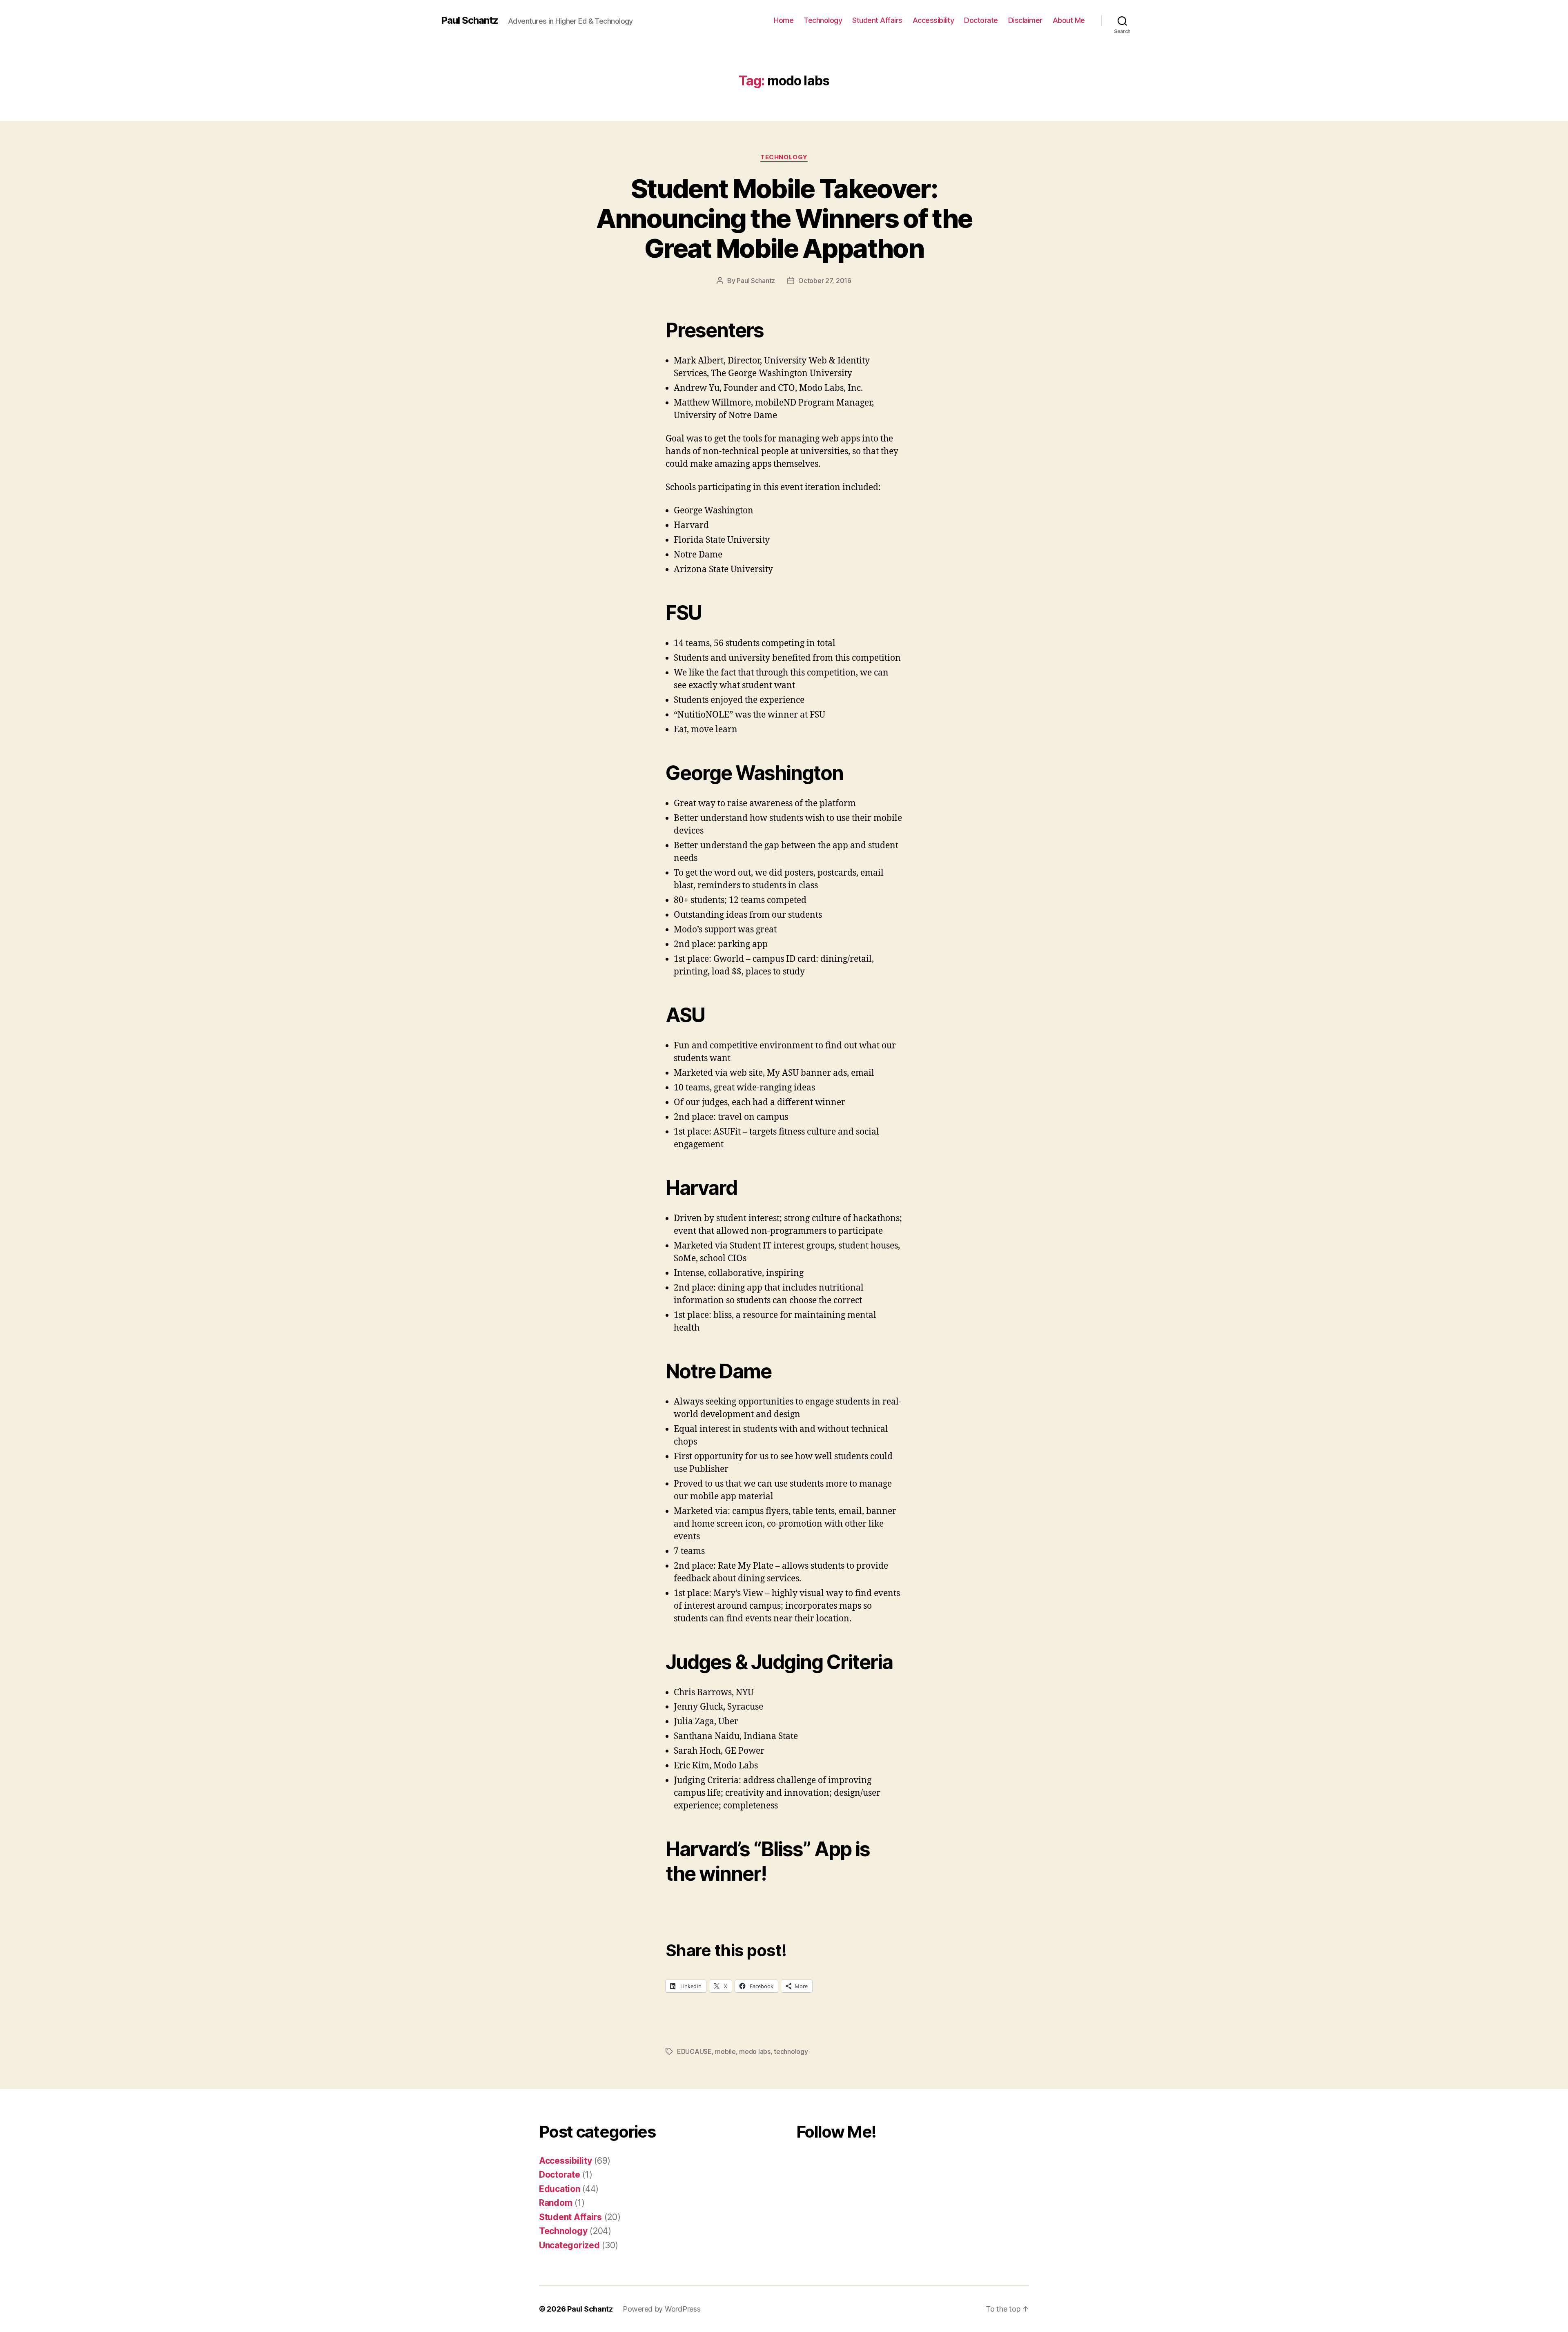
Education (560, 2189)
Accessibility (933, 20)
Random (556, 2203)
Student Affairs (877, 20)
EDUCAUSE (694, 2051)
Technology (823, 20)
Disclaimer (1025, 20)
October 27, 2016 (825, 281)
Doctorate (981, 20)
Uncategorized (569, 2245)
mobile (725, 2051)
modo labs (755, 2051)
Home (784, 20)
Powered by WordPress (662, 2309)
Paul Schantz (470, 20)
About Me (1069, 20)
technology (791, 2051)
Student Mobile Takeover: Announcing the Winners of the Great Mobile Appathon (784, 218)
